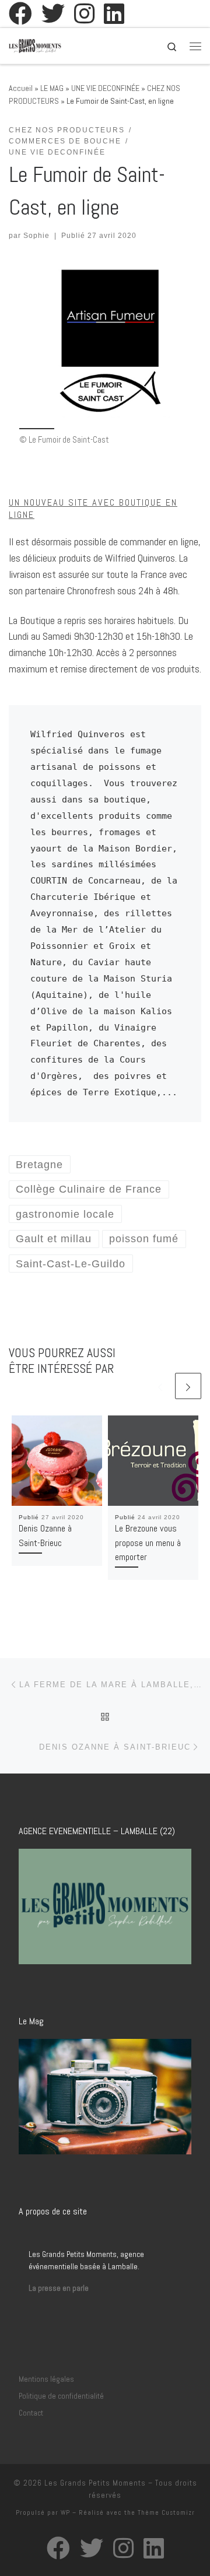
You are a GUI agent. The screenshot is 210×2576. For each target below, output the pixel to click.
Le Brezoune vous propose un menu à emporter (148, 1543)
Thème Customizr (166, 2512)
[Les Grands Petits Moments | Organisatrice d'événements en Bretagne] (35, 45)
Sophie (36, 236)
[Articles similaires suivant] (188, 1386)
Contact (31, 2413)
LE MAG (52, 88)
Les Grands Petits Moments (95, 2483)
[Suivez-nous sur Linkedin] (114, 13)
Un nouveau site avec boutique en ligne (93, 508)
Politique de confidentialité (61, 2396)
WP (65, 2512)
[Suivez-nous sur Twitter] (53, 13)
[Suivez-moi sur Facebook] (20, 13)
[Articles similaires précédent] (160, 1386)
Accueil (21, 88)
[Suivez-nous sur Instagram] (84, 13)
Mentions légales (46, 2379)
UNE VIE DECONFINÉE (105, 88)
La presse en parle (59, 2288)
